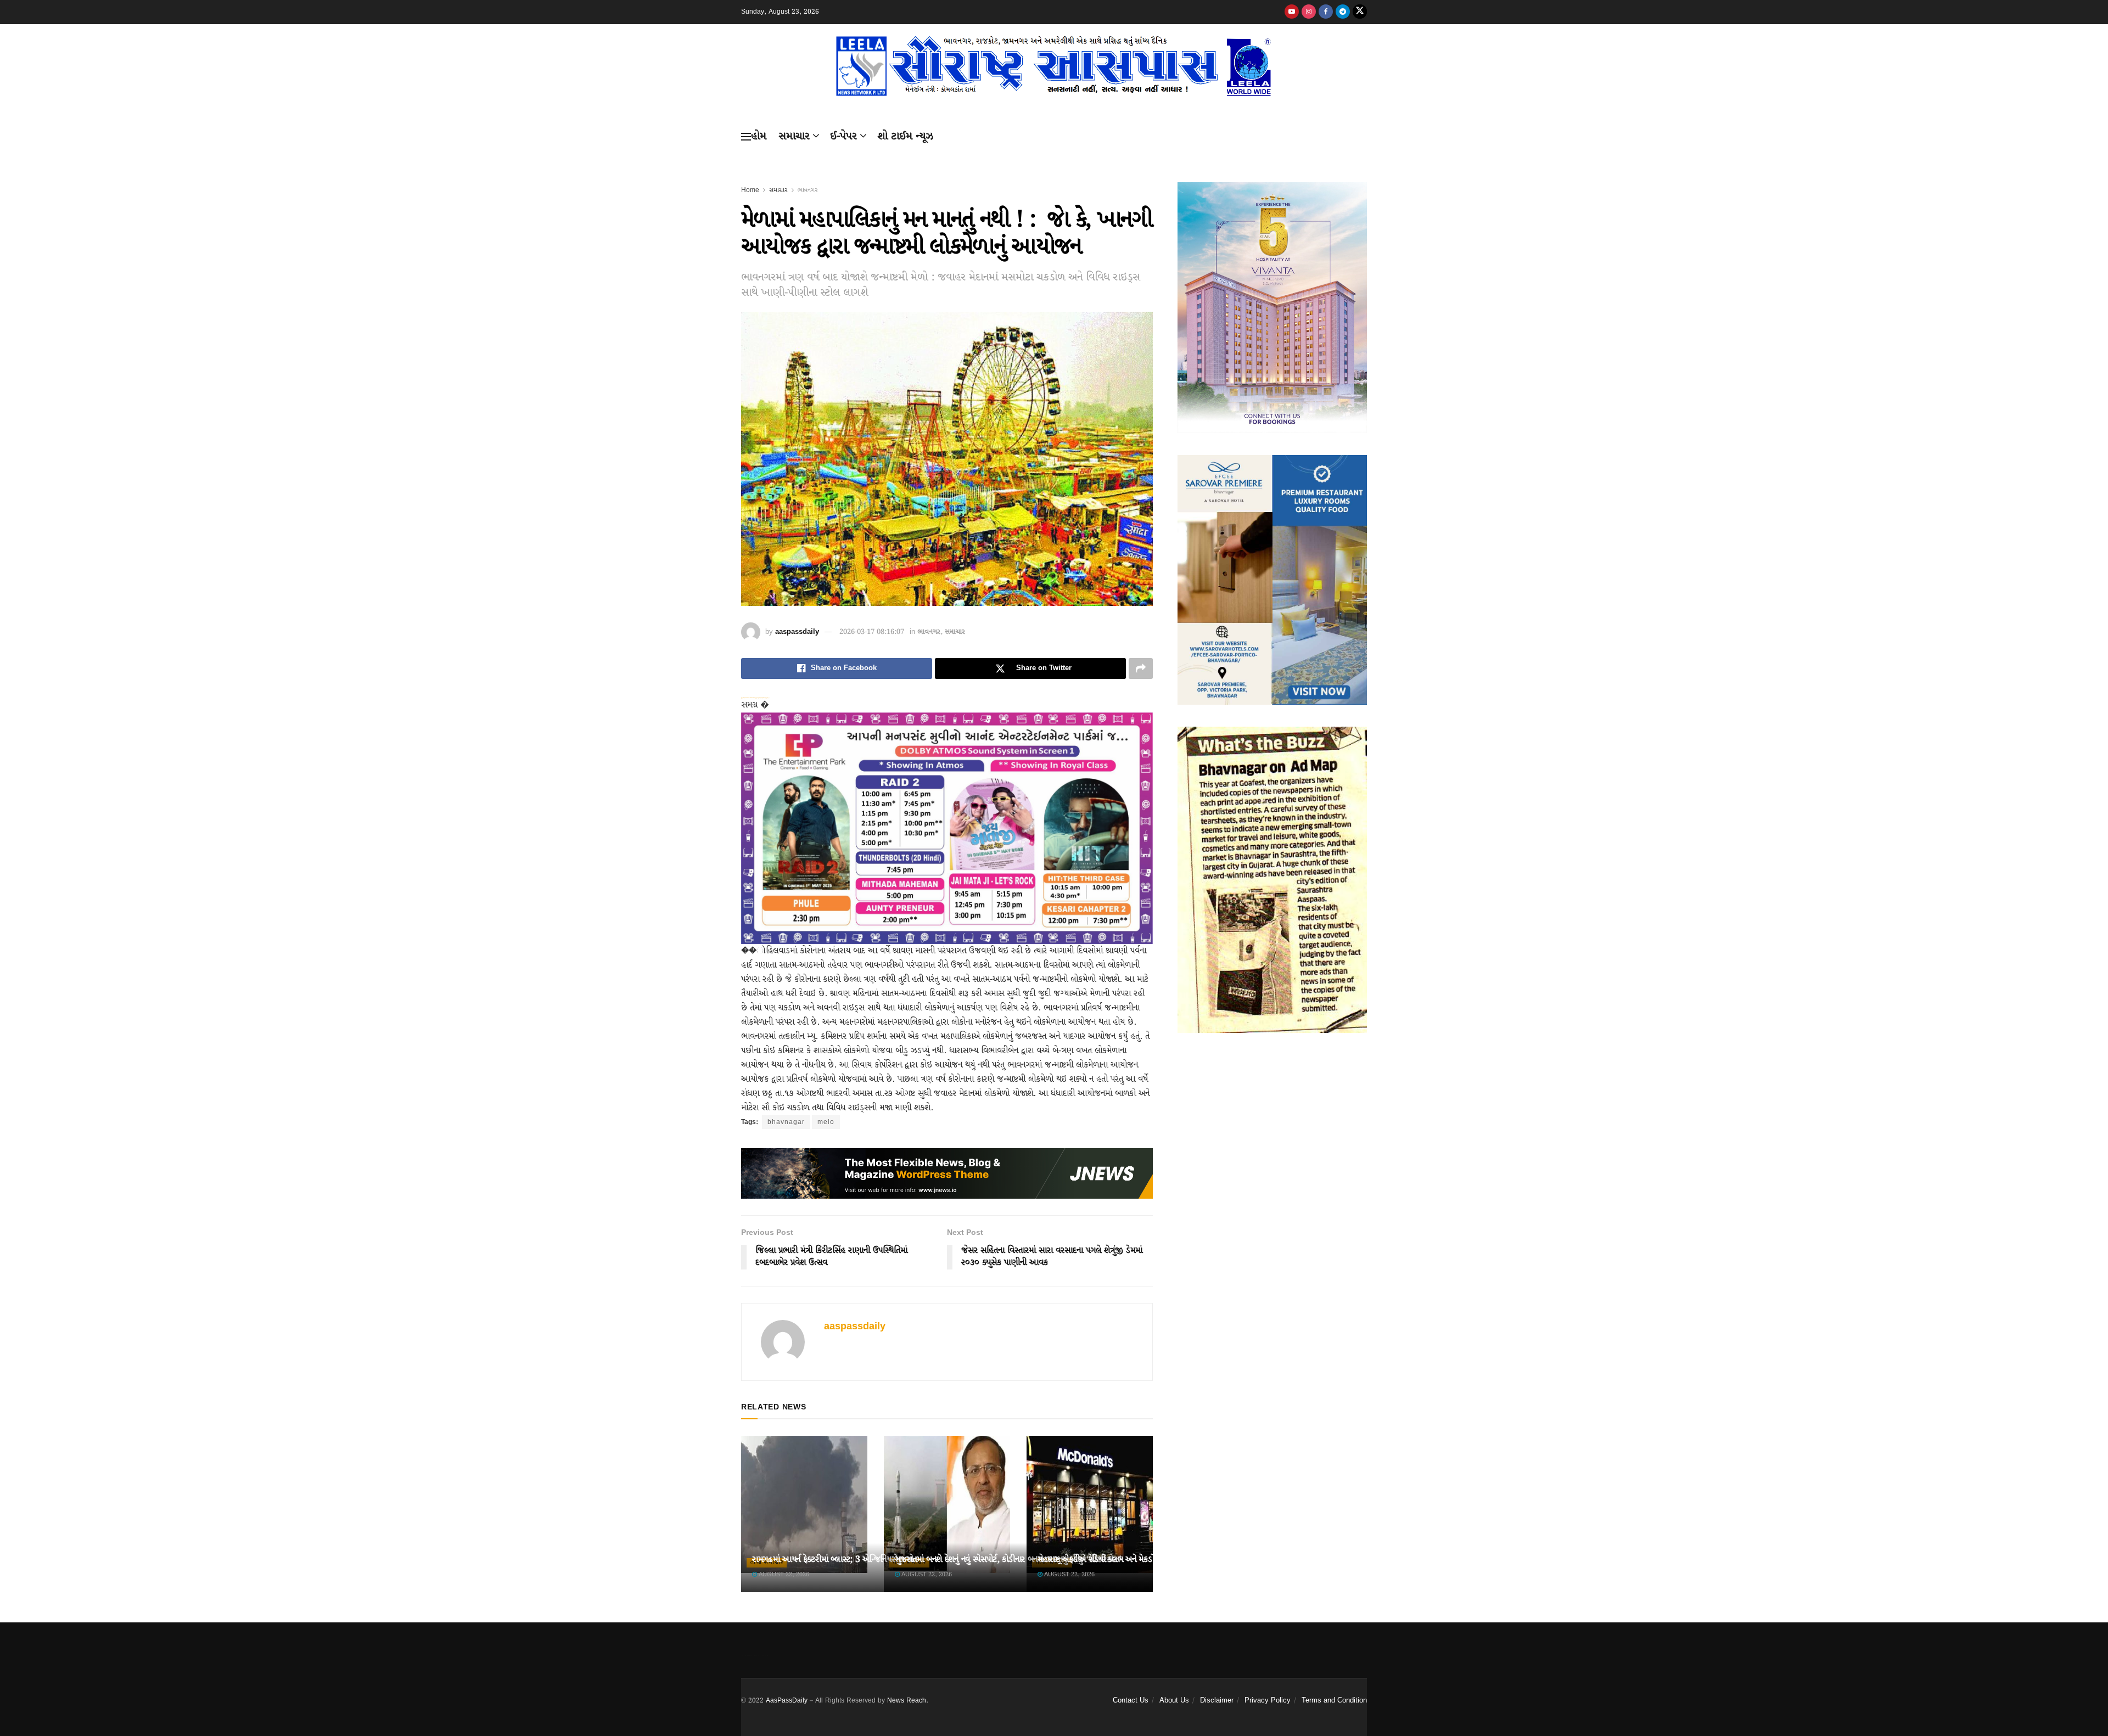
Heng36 (755, 1655)
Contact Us (1131, 1701)
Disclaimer (1217, 1701)
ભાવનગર (808, 190)
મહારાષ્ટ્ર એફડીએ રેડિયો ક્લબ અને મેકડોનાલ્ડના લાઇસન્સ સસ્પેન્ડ (1133, 1560)
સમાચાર (794, 136)
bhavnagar (786, 1122)
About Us (1174, 1701)
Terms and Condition (1334, 1701)
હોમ (759, 136)
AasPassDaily (787, 1701)
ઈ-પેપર (843, 136)
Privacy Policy (1268, 1701)
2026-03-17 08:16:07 (872, 632)
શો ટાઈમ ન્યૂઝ (905, 136)
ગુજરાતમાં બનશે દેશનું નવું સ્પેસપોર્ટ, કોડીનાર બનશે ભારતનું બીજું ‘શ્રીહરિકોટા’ (1008, 1560)
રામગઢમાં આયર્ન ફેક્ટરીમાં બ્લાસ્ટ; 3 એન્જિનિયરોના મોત (835, 1560)
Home (750, 190)
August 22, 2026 (783, 1575)
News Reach (907, 1701)
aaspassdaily (797, 632)
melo (826, 1122)
